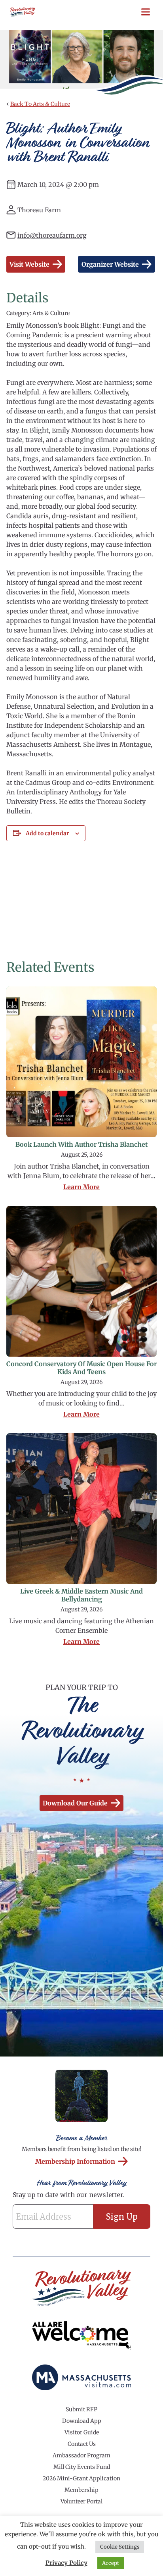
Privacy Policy (66, 2563)
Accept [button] (111, 2563)
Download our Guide (75, 1803)
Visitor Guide (82, 2432)
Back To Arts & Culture (40, 104)
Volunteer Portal (81, 2501)
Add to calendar (47, 833)
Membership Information (75, 2161)
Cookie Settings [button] (120, 2547)
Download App (82, 2421)
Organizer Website (110, 264)
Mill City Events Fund (82, 2467)
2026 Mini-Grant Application (81, 2478)
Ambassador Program (81, 2455)
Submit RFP (81, 2409)
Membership (81, 2490)
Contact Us (82, 2444)
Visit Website (29, 264)
